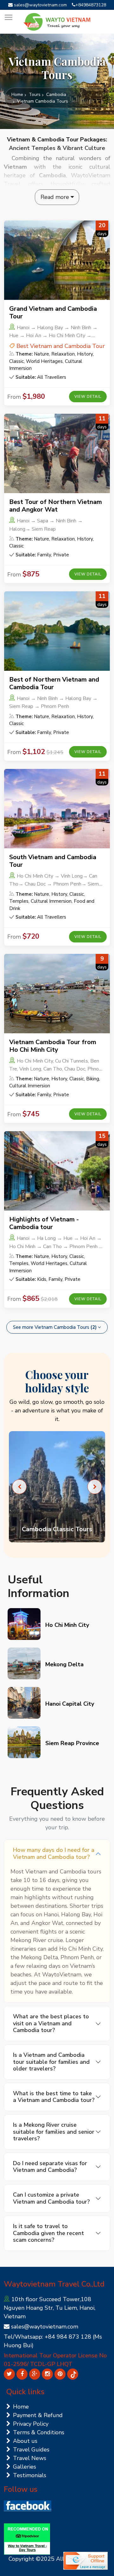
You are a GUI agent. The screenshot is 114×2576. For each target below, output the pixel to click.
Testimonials (30, 2475)
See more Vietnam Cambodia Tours (55, 1327)
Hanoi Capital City (70, 1704)
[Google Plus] (35, 2374)
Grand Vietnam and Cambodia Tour (53, 313)
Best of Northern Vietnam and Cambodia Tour (54, 683)
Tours (35, 95)
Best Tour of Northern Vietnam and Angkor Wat (56, 506)
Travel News (30, 2458)
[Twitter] (9, 2374)
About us (25, 2441)
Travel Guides (31, 2450)
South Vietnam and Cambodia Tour (53, 861)
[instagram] (47, 2374)
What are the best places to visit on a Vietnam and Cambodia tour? (51, 2023)
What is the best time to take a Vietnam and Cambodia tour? (54, 2097)
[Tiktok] (73, 2374)
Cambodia (56, 95)
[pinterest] (60, 2374)
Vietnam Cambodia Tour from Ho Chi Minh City (53, 1046)
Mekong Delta (64, 1664)
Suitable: (26, 377)
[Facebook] (22, 2374)
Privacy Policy (31, 2424)
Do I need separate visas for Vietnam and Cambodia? (50, 2167)
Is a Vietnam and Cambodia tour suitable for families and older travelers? (51, 2062)
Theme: (24, 354)
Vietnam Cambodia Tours (43, 101)
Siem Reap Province (72, 1743)
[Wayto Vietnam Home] (57, 22)
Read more (56, 197)
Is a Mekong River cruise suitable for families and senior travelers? (54, 2132)
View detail (88, 397)
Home (17, 95)
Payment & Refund (38, 2415)
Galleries (25, 2467)
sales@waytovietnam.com (40, 5)
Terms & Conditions (39, 2432)
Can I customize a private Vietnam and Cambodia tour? (51, 2198)
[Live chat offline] (85, 2561)
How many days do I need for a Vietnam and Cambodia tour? (54, 1853)
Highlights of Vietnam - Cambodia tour (44, 1223)
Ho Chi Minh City (67, 1625)
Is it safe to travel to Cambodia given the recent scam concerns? (48, 2233)
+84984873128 (91, 5)
